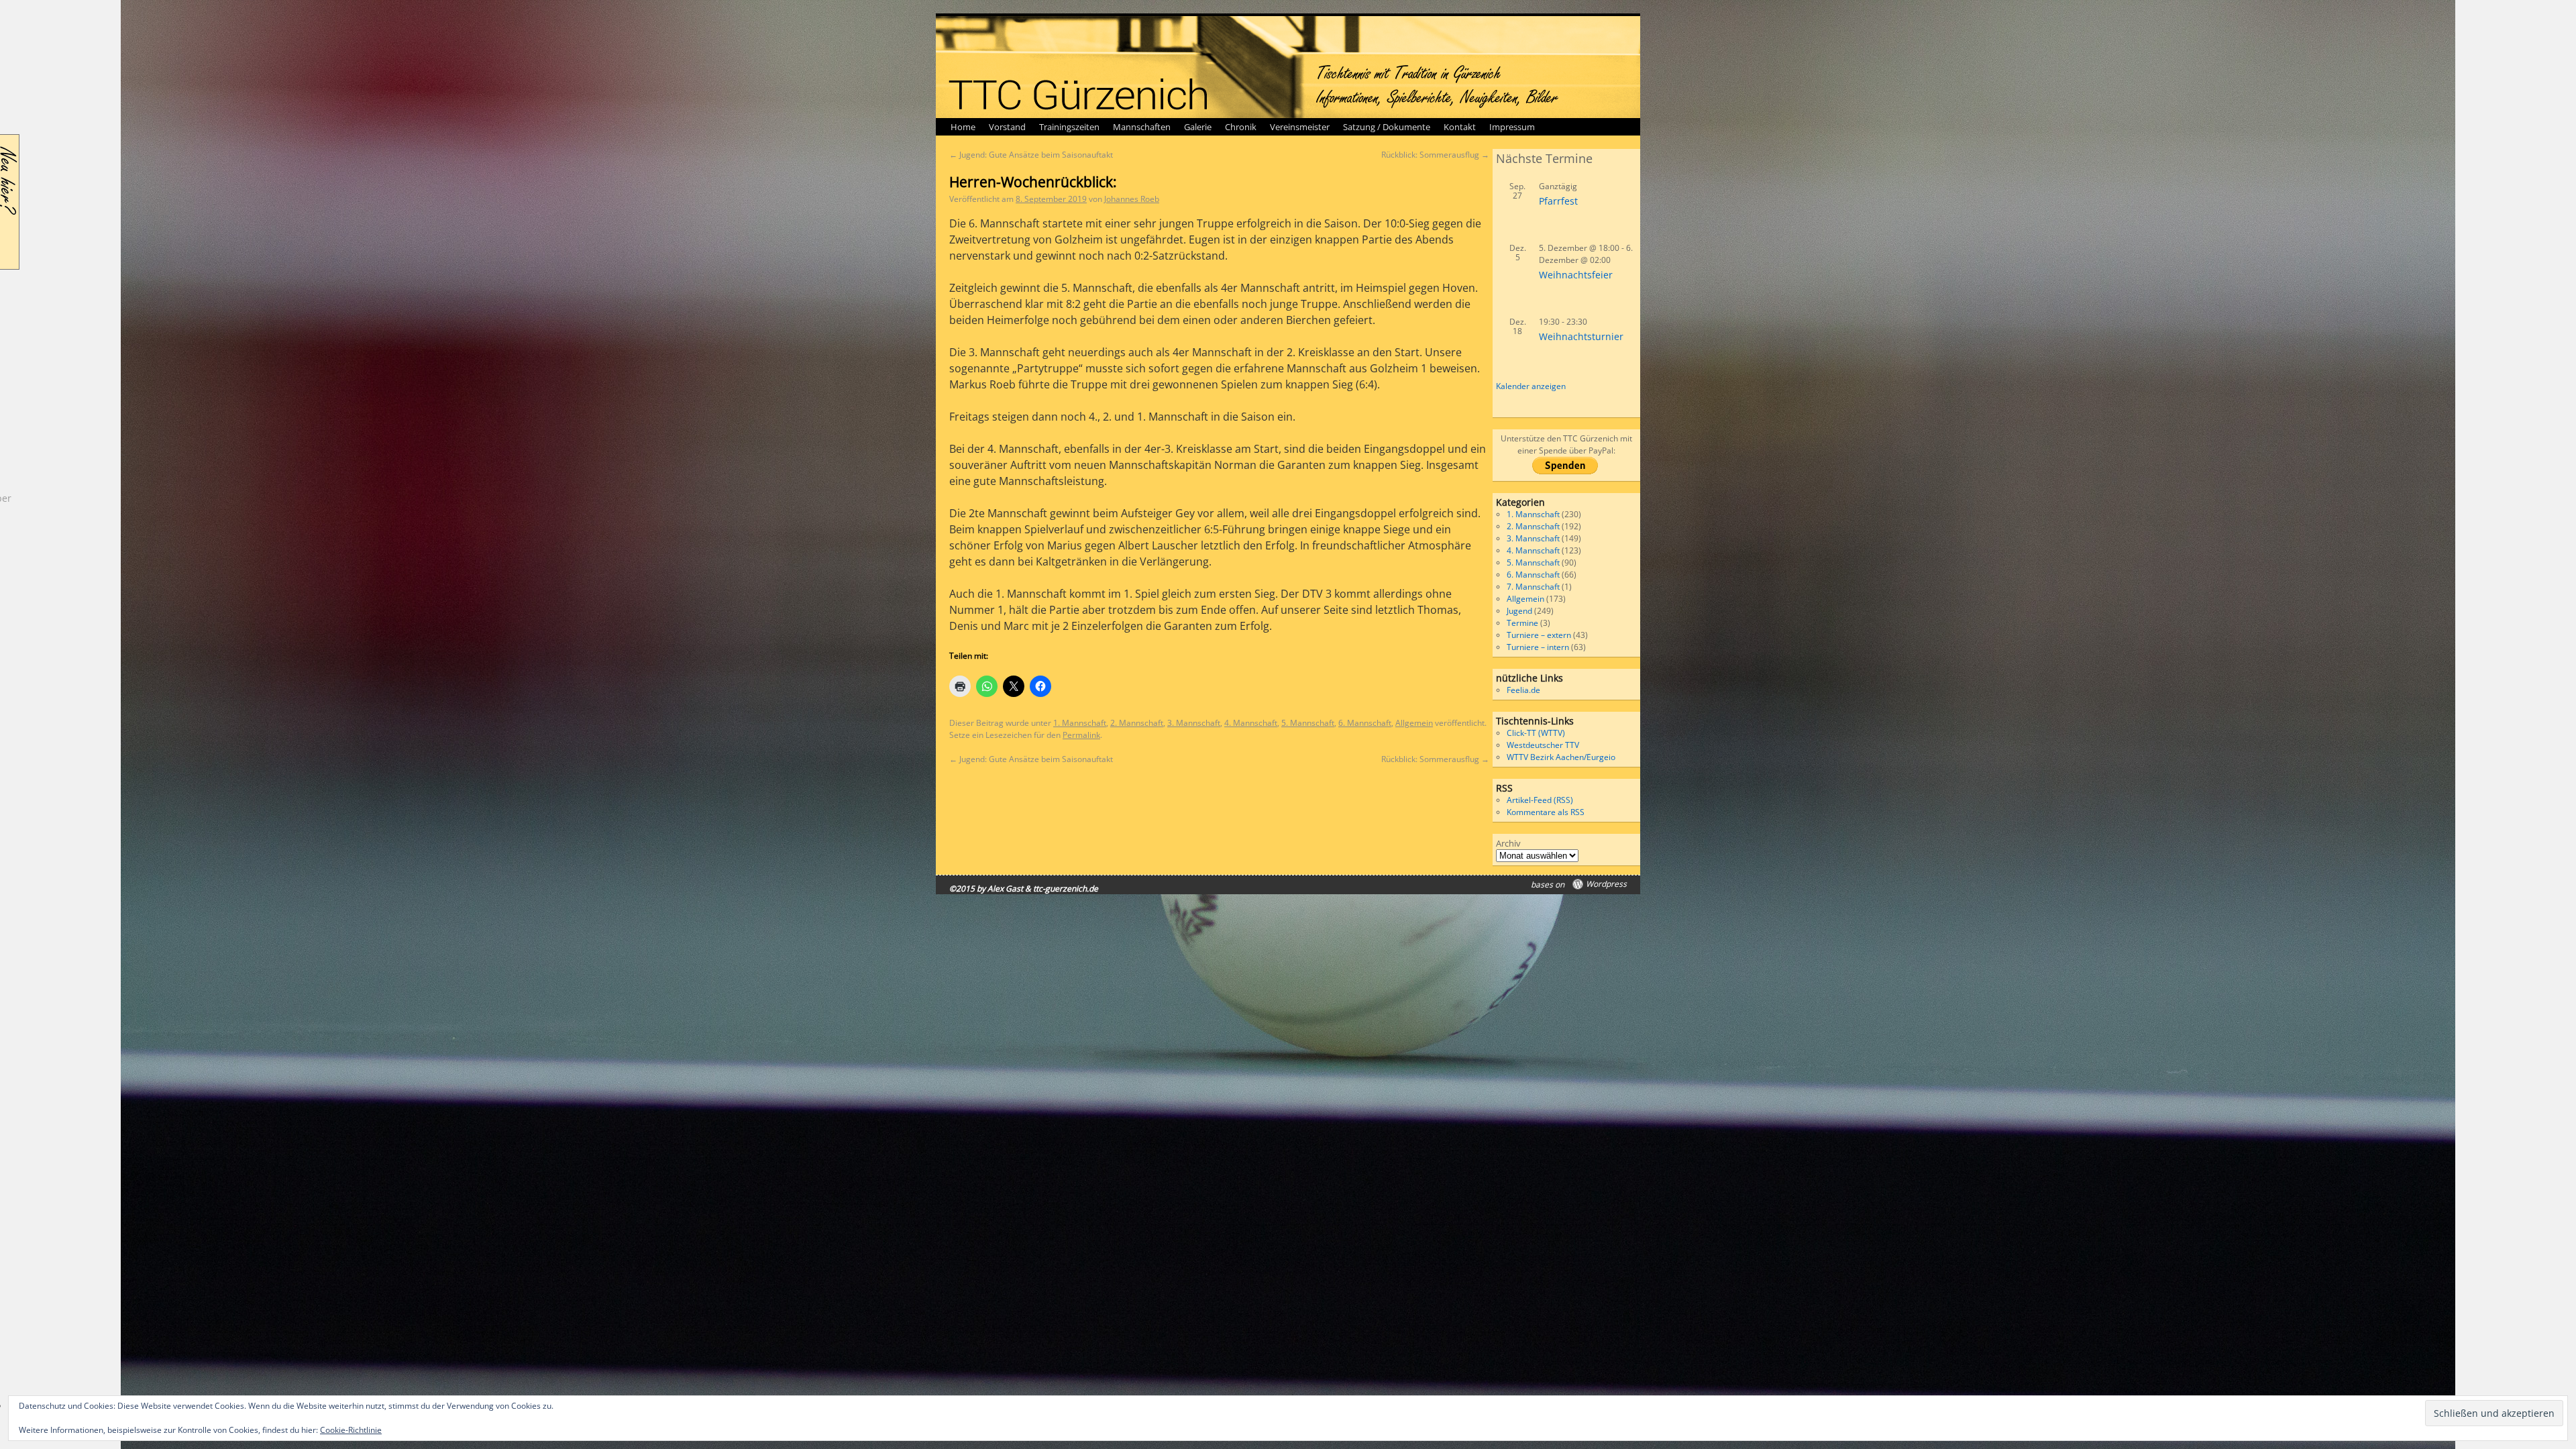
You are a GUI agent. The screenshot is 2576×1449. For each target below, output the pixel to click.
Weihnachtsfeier (1576, 275)
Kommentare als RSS (1546, 812)
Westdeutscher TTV (1543, 745)
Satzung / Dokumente (1387, 127)
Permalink (1081, 735)
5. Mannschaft (1308, 723)
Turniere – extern (1539, 635)
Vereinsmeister (1300, 127)
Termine (1522, 623)
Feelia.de (1523, 690)
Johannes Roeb (1132, 199)
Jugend (1519, 611)
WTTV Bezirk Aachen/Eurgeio (1561, 757)
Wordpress (1606, 884)
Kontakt (1460, 127)
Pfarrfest (1558, 201)
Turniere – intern (1538, 647)
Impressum (1512, 127)
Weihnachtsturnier (1581, 336)
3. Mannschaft (1194, 723)
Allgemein (1414, 723)
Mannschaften (1142, 127)
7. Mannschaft (1533, 587)
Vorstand (1007, 127)
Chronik (1241, 127)
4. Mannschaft (1251, 723)
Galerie (1198, 127)
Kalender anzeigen (1531, 386)
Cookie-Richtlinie (351, 1430)
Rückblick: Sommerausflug (1435, 155)
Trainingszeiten (1069, 127)
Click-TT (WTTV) (1536, 733)
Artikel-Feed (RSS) (1540, 800)
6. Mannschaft (1365, 723)
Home (963, 127)
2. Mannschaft (1137, 723)
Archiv (1508, 843)
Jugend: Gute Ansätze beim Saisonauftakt (1031, 155)
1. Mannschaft (1080, 723)
